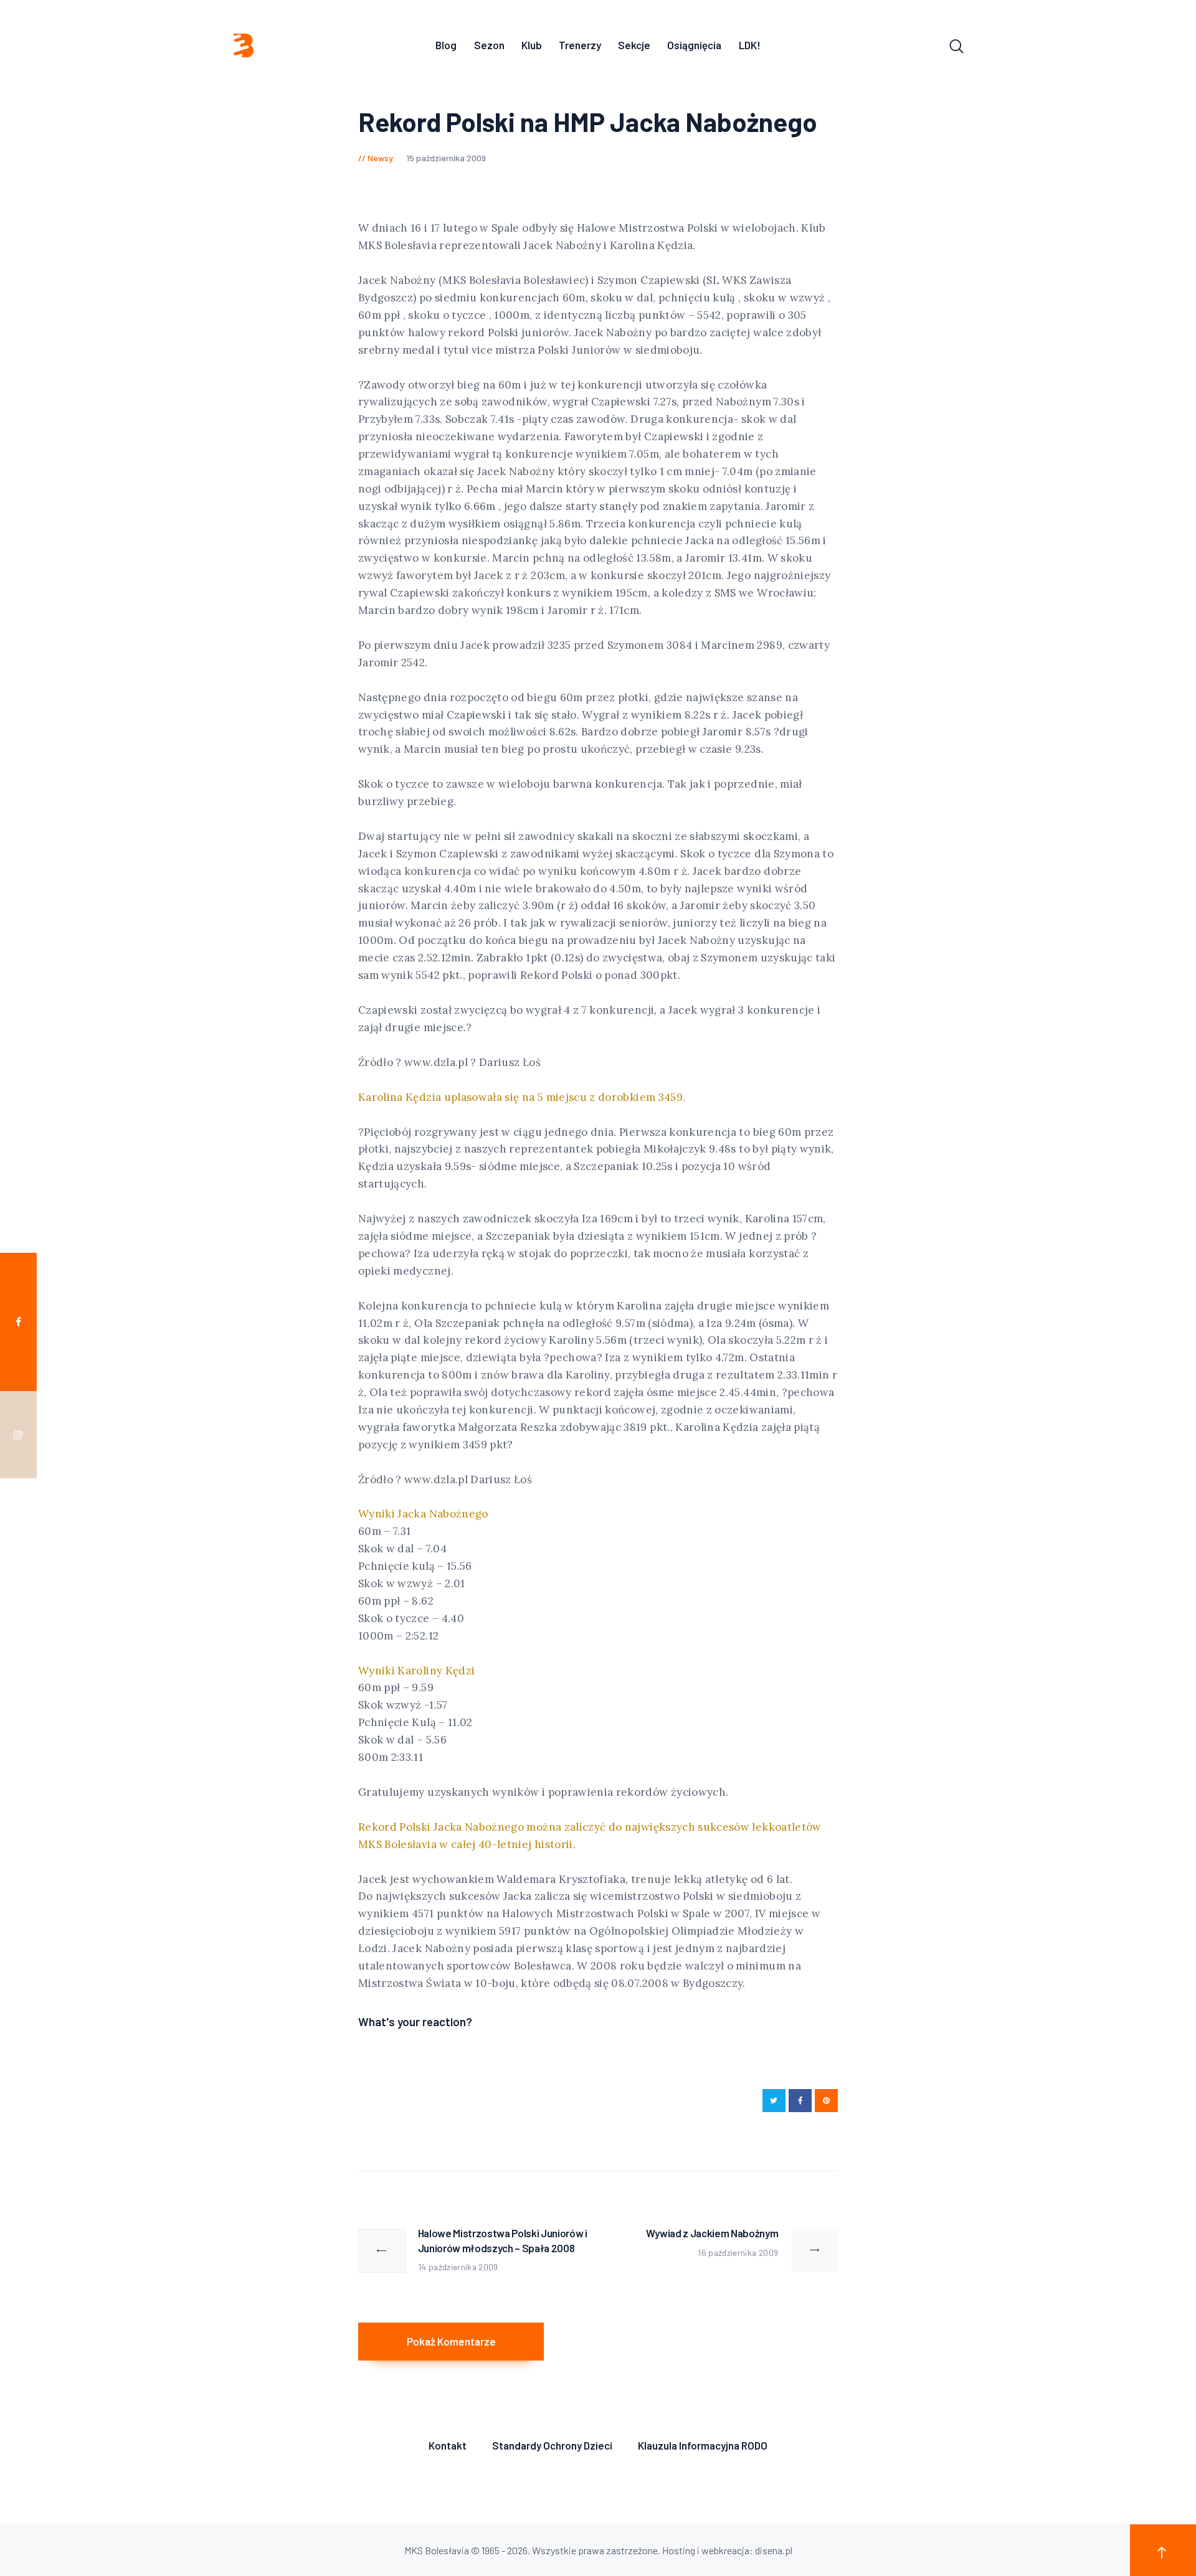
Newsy (380, 158)
